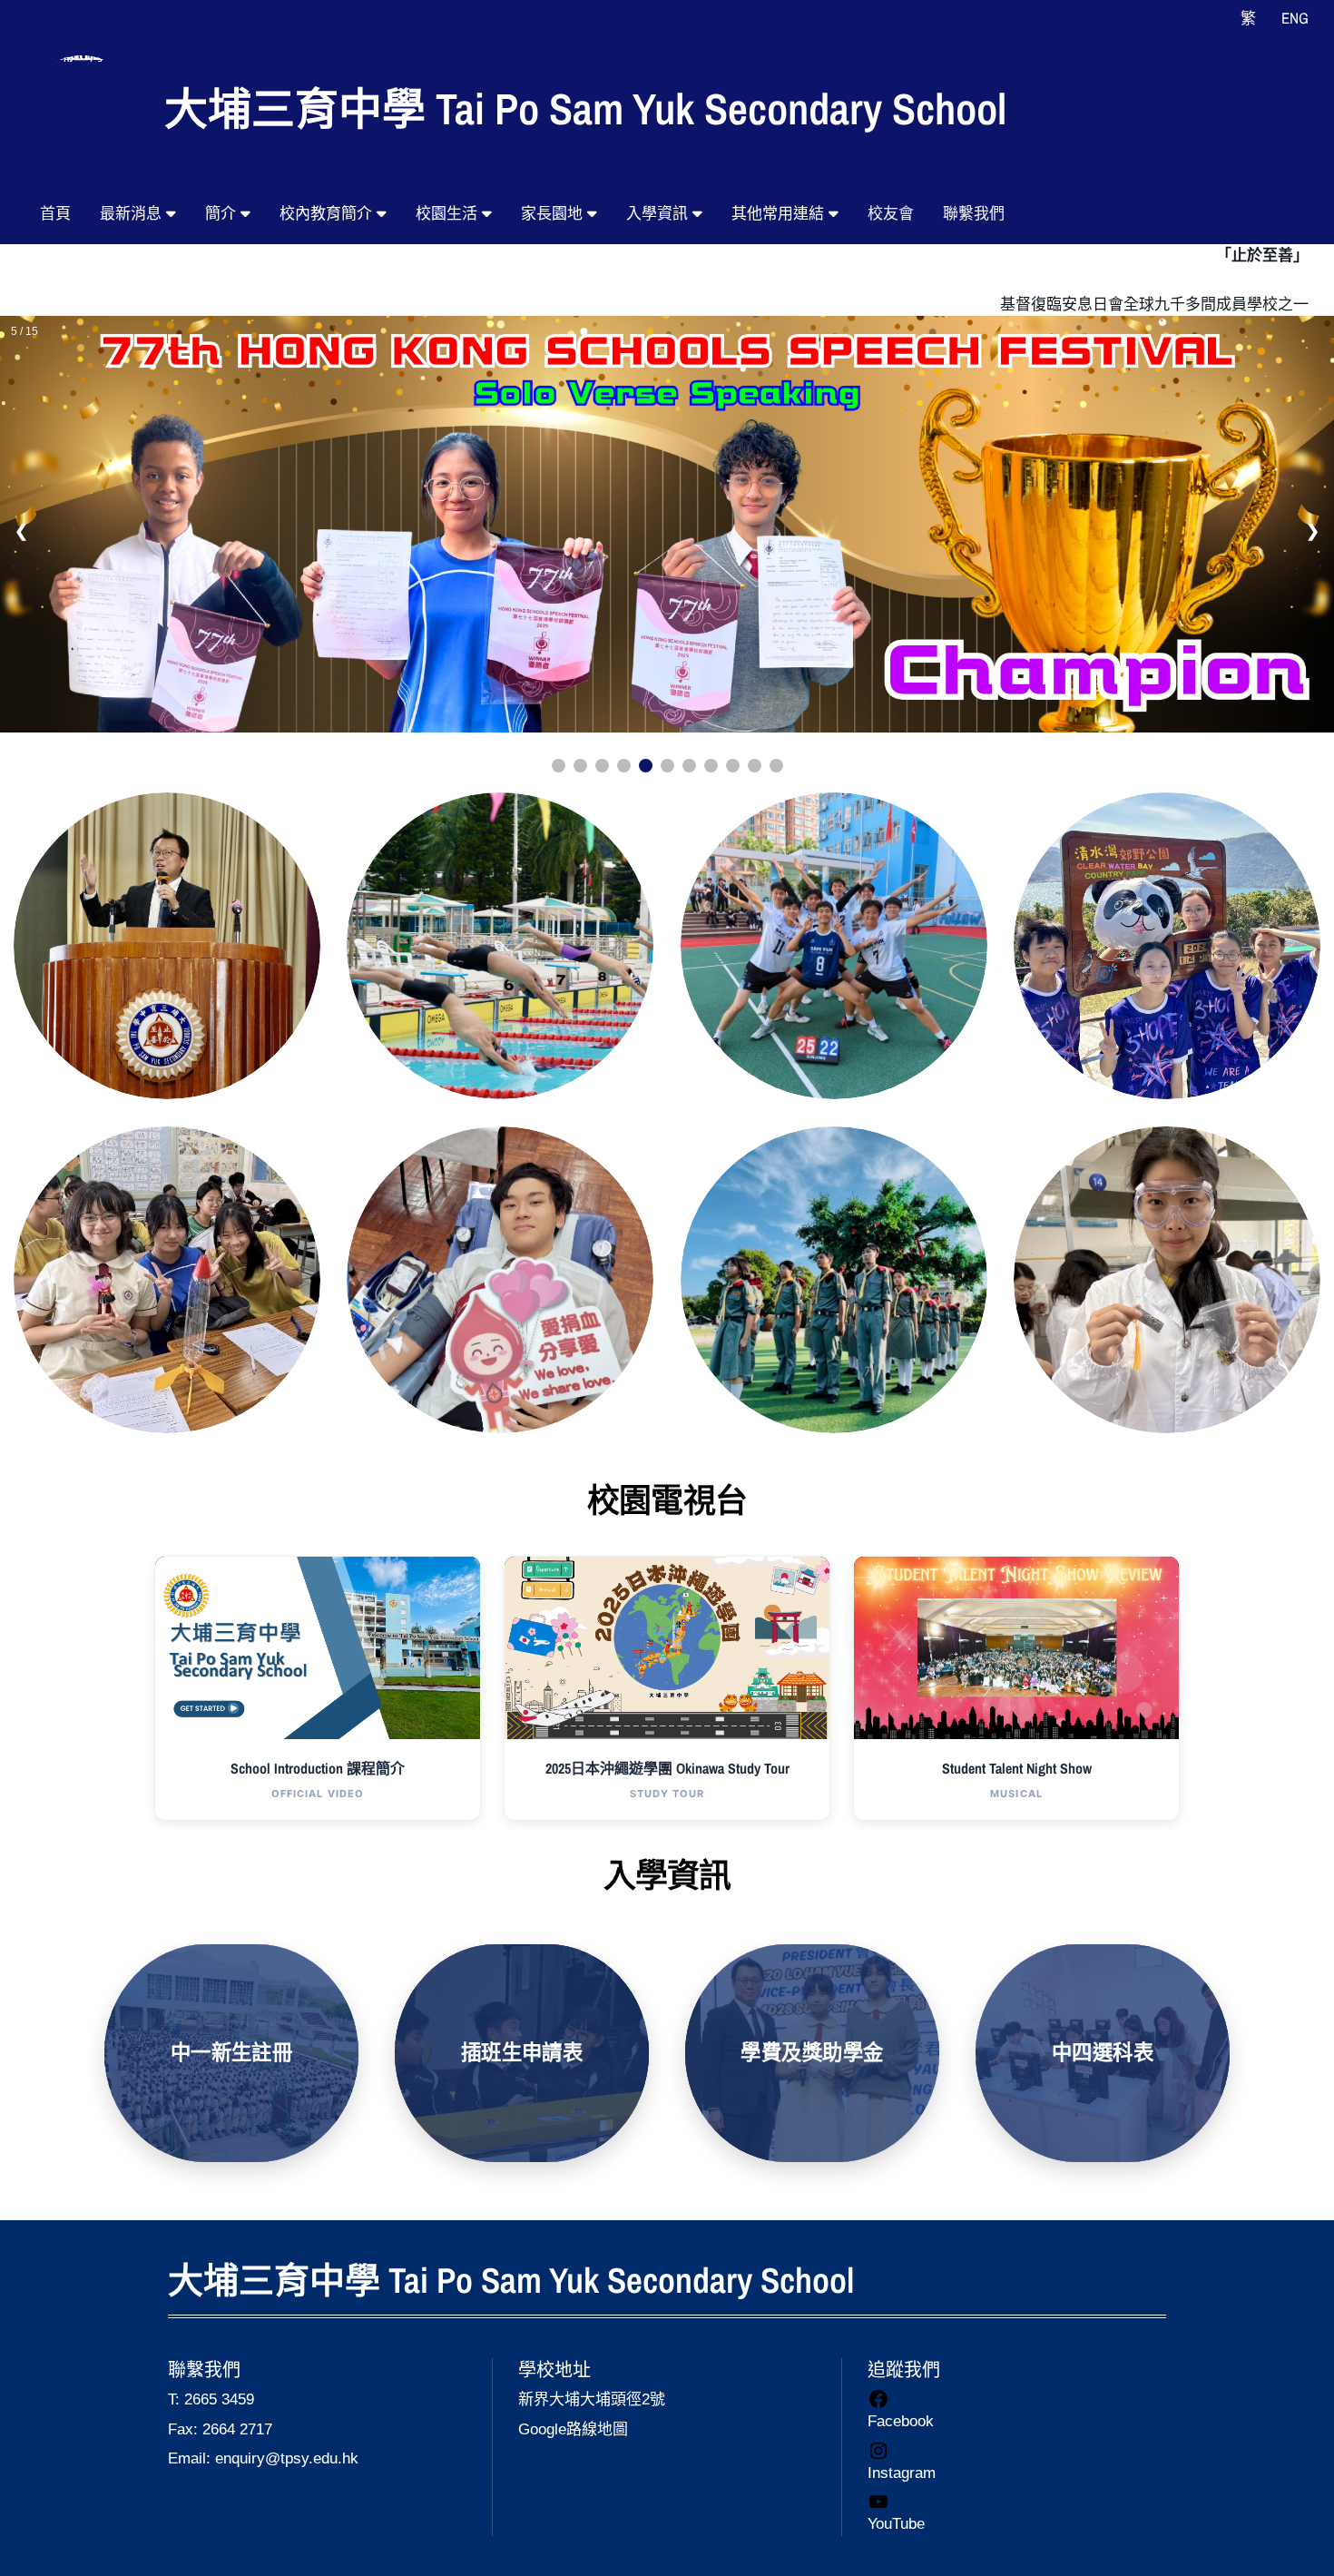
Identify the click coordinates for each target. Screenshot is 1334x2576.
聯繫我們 (974, 214)
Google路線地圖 (573, 2429)
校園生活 (449, 214)
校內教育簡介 (328, 214)
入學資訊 (659, 214)
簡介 (223, 214)
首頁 (55, 214)
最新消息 (133, 214)
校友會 (891, 214)
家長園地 (554, 214)
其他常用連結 (780, 214)
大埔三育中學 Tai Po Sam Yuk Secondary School (585, 108)
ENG (1295, 18)
